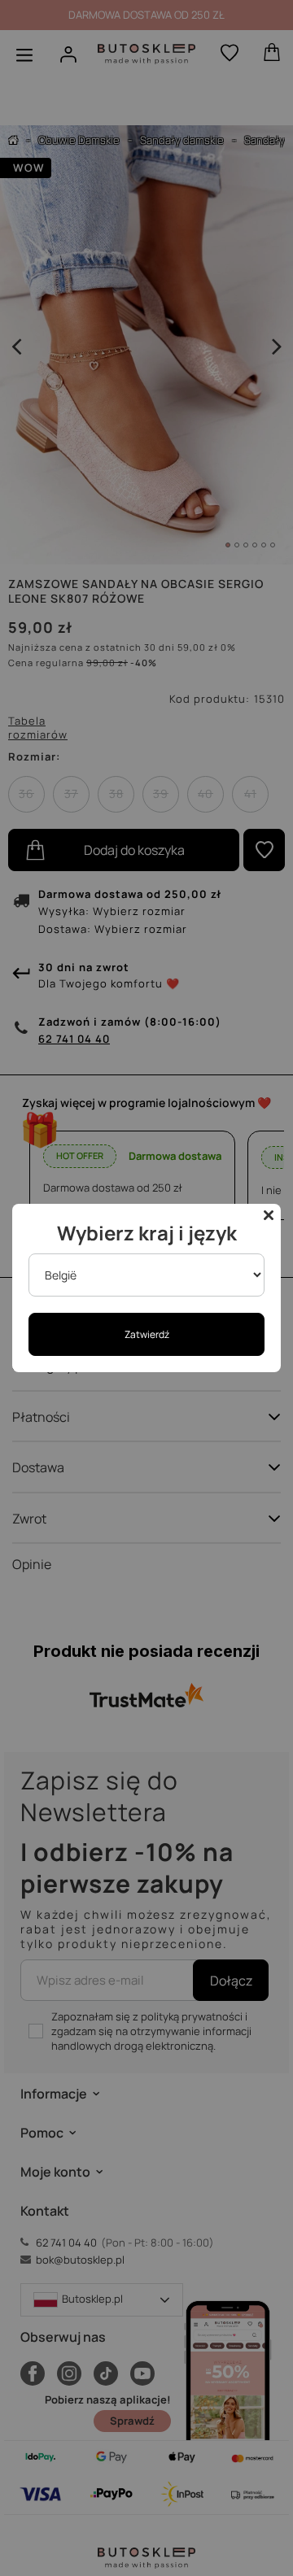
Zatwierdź (147, 1334)
